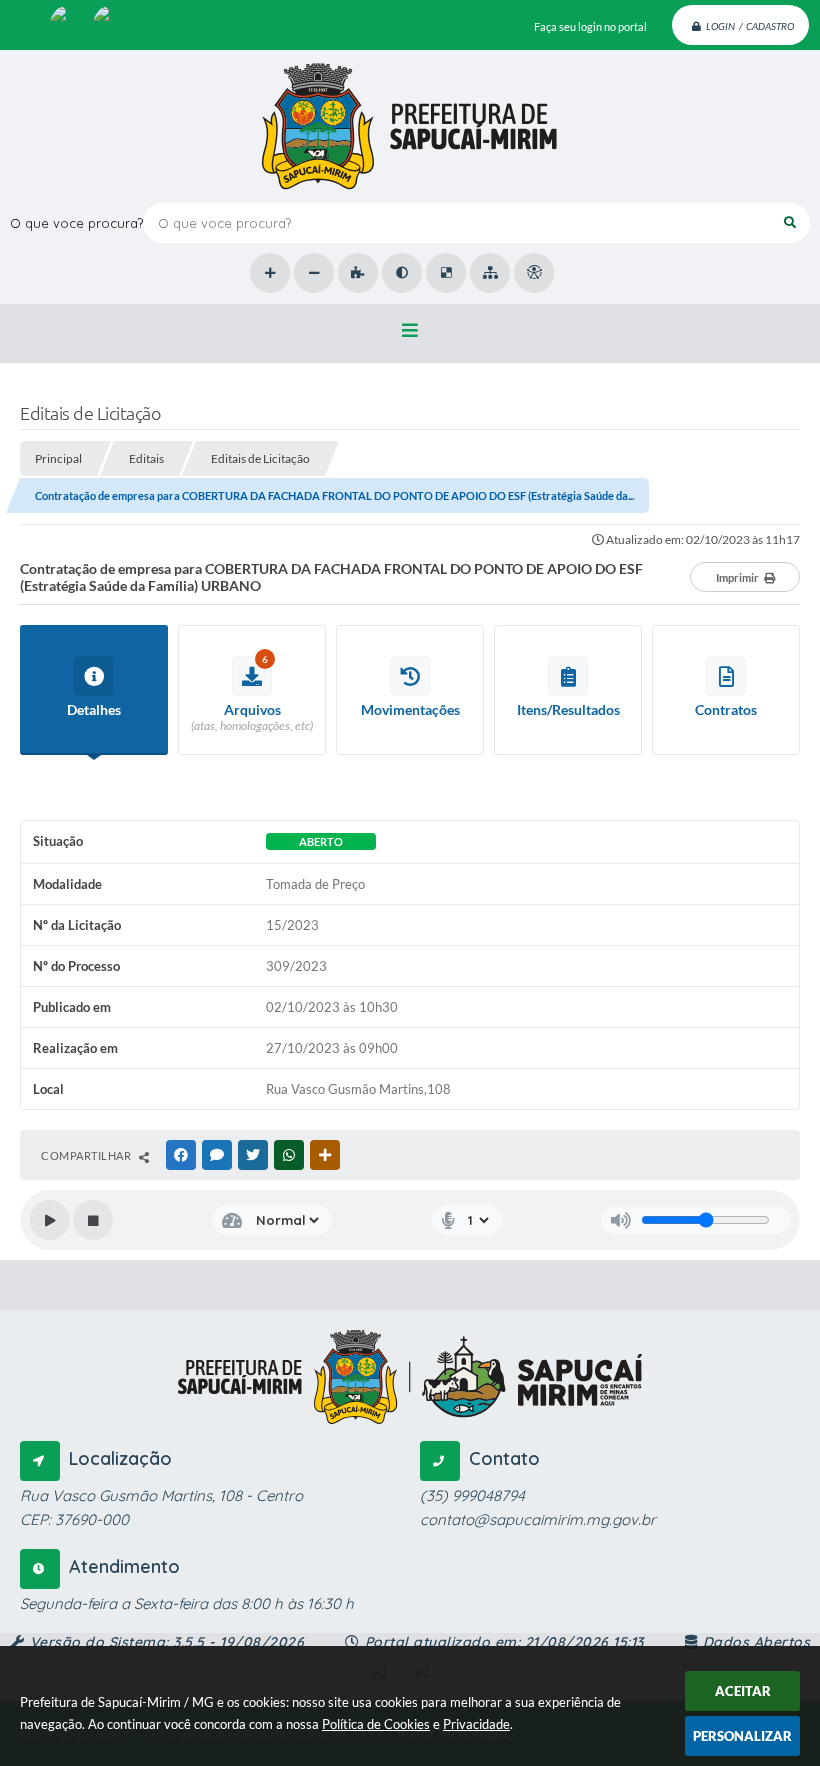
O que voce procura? (76, 223)
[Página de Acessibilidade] (534, 273)
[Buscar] (790, 223)
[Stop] (93, 1220)
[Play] (50, 1220)
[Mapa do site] (490, 273)
